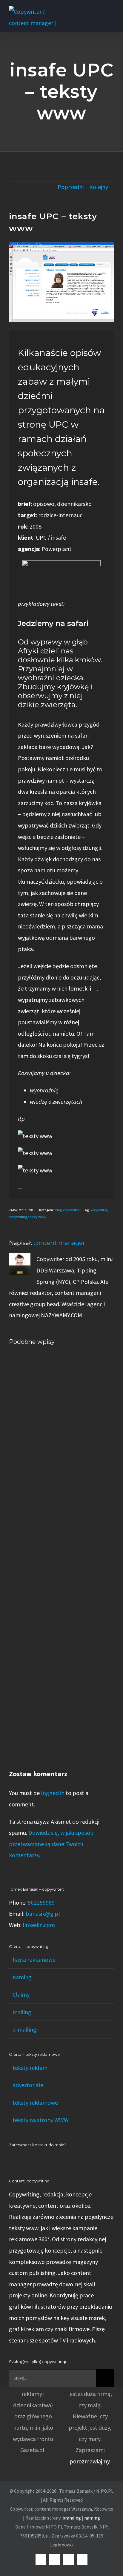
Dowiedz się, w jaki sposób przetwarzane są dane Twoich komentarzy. (51, 1844)
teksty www (37, 1217)
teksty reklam (30, 2068)
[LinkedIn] (11, 2159)
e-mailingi (25, 2029)
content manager (59, 1243)
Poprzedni (71, 187)
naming (22, 1977)
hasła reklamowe (34, 1959)
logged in (53, 1793)
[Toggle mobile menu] (112, 9)
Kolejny (99, 187)
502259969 (41, 1902)
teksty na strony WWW (41, 2120)
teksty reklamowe (35, 2103)
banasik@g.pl (43, 1913)
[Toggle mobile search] (101, 9)
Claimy (21, 1994)
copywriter (71, 1210)
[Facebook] (19, 2159)
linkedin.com (39, 1925)
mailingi (23, 2012)
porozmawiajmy (90, 2461)
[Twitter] (35, 2159)
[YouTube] (27, 2159)
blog (58, 1210)
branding (72, 2518)
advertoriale (28, 2085)
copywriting (18, 1217)
